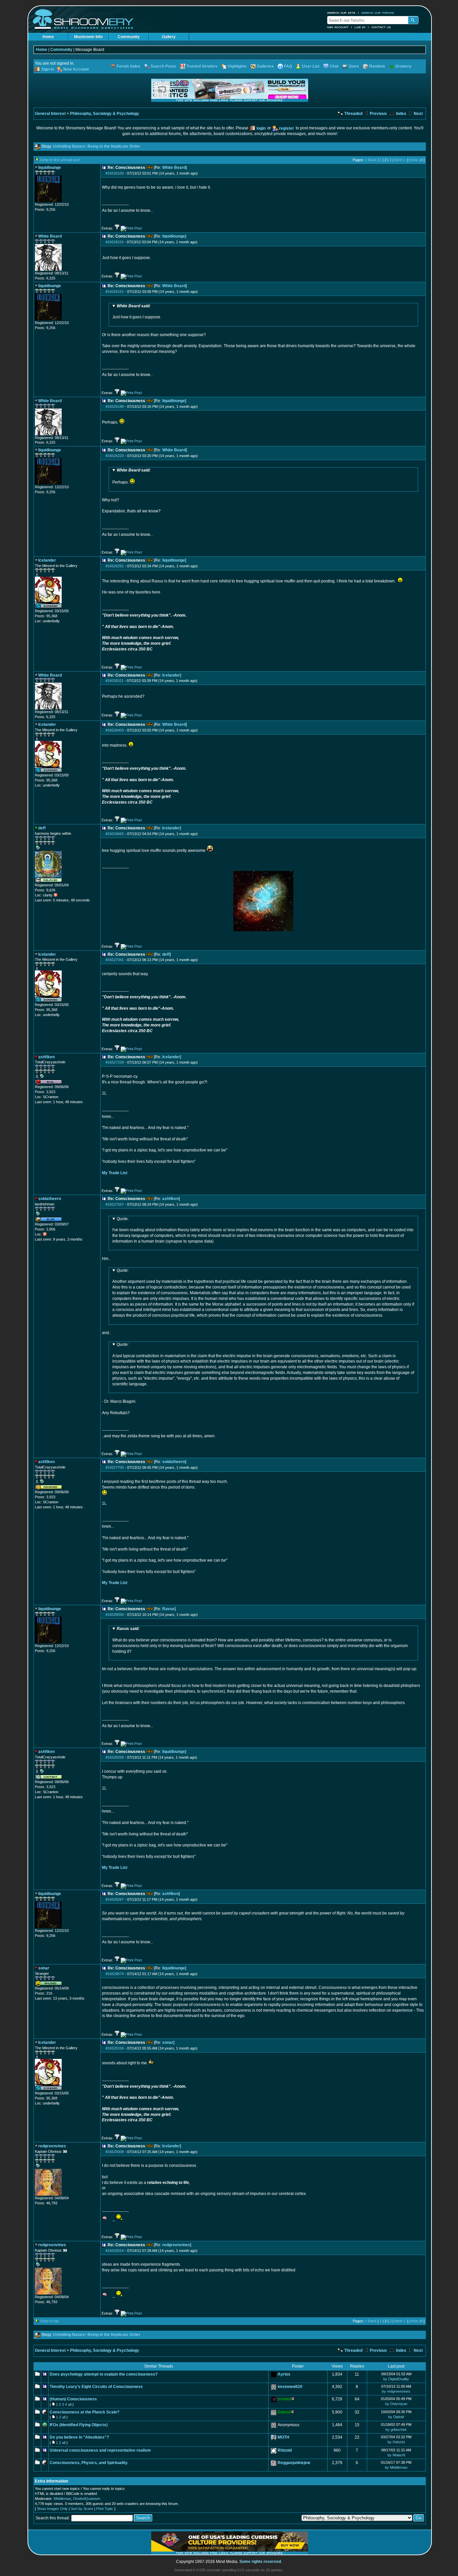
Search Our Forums (378, 13)
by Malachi (396, 2455)
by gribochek (396, 2430)
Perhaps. (131, 476)
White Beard (174, 168)
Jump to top (49, 2321)
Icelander (171, 675)
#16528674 (115, 1974)
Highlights (237, 66)
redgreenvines (176, 2245)
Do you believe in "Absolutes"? (79, 2437)
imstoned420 (290, 2387)
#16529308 (115, 2152)
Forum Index (129, 66)
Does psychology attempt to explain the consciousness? (104, 2374)
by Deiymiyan (396, 2404)
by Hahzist (396, 2442)
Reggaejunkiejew (294, 2463)
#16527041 (115, 960)
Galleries (265, 66)
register (287, 128)
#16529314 (115, 2251)
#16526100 (115, 173)
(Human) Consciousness (73, 2399)
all (70, 2404)
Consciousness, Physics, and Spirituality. (89, 2463)
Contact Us (381, 27)
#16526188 (115, 406)
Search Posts (163, 66)
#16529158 (115, 2048)
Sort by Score (82, 2509)
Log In (360, 27)
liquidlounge (174, 236)
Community (129, 37)
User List (311, 66)
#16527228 (115, 1062)
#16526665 (115, 834)
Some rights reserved (260, 2562)
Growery (404, 66)
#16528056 (115, 1615)
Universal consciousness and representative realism (100, 2450)
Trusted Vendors (202, 66)
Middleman (62, 2499)
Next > (400, 160)
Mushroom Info (88, 37)
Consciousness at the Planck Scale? (84, 2412)
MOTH (283, 2437)
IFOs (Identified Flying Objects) (79, 2425)
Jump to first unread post (60, 160)
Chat (334, 66)
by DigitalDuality (396, 2379)
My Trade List (115, 1173)
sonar (168, 2043)
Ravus (168, 1609)
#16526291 (115, 566)
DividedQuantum (87, 2499)
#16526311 (114, 681)
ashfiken (170, 1199)
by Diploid (396, 2417)
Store (354, 66)
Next (418, 114)
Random (377, 66)
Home (48, 37)
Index (401, 114)
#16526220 (115, 456)
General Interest (50, 114)
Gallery (169, 37)
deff (166, 954)
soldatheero (174, 1462)
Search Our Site (341, 13)
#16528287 (115, 1899)
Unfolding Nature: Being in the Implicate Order (97, 146)
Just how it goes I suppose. (137, 312)
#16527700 (115, 1467)
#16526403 (115, 730)
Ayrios (284, 2374)
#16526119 (114, 242)
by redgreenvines (396, 2391)
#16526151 (115, 292)
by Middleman (396, 2467)
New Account (338, 27)
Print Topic (105, 2509)
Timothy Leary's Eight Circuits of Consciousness (96, 2387)
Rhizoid (285, 2450)
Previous (378, 114)
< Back (371, 160)
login (261, 128)
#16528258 (115, 1757)
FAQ (288, 66)
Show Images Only (52, 2509)
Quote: (123, 1219)
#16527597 (115, 1204)
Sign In (48, 69)
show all (416, 160)
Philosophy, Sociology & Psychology (105, 114)
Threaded (353, 114)
